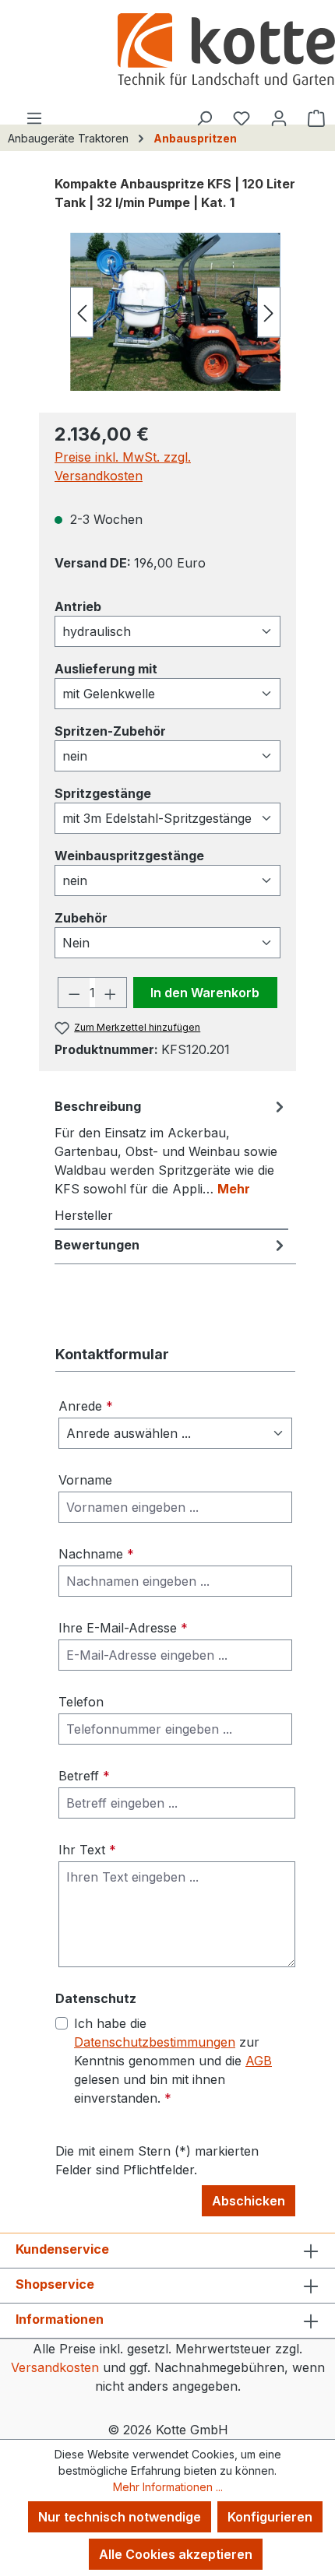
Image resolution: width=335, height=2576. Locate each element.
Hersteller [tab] (84, 1215)
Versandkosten (55, 2367)
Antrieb (78, 606)
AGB (259, 2061)
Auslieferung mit (106, 668)
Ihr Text (87, 1850)
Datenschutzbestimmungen (155, 2042)
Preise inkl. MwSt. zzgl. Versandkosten (123, 466)
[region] (167, 312)
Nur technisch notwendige (120, 2517)
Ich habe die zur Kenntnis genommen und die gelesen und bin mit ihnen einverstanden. (173, 2061)
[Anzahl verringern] (74, 993)
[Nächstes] (269, 312)
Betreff (84, 1776)
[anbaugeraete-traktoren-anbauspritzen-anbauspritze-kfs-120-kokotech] (175, 311)
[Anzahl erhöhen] (111, 993)
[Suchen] (204, 118)
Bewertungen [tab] (97, 1245)
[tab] (171, 1147)
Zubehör (81, 917)
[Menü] (34, 118)
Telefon (81, 1702)
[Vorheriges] (82, 312)
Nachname (96, 1554)
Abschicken (249, 2201)
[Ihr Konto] (279, 118)
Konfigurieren (270, 2517)
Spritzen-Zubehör (110, 731)
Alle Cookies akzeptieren (176, 2554)
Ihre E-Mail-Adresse (123, 1628)
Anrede (86, 1406)
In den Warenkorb (205, 993)
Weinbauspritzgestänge (129, 855)
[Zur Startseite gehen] (226, 51)
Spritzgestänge (103, 793)
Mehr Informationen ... (168, 2487)
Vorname (85, 1480)
